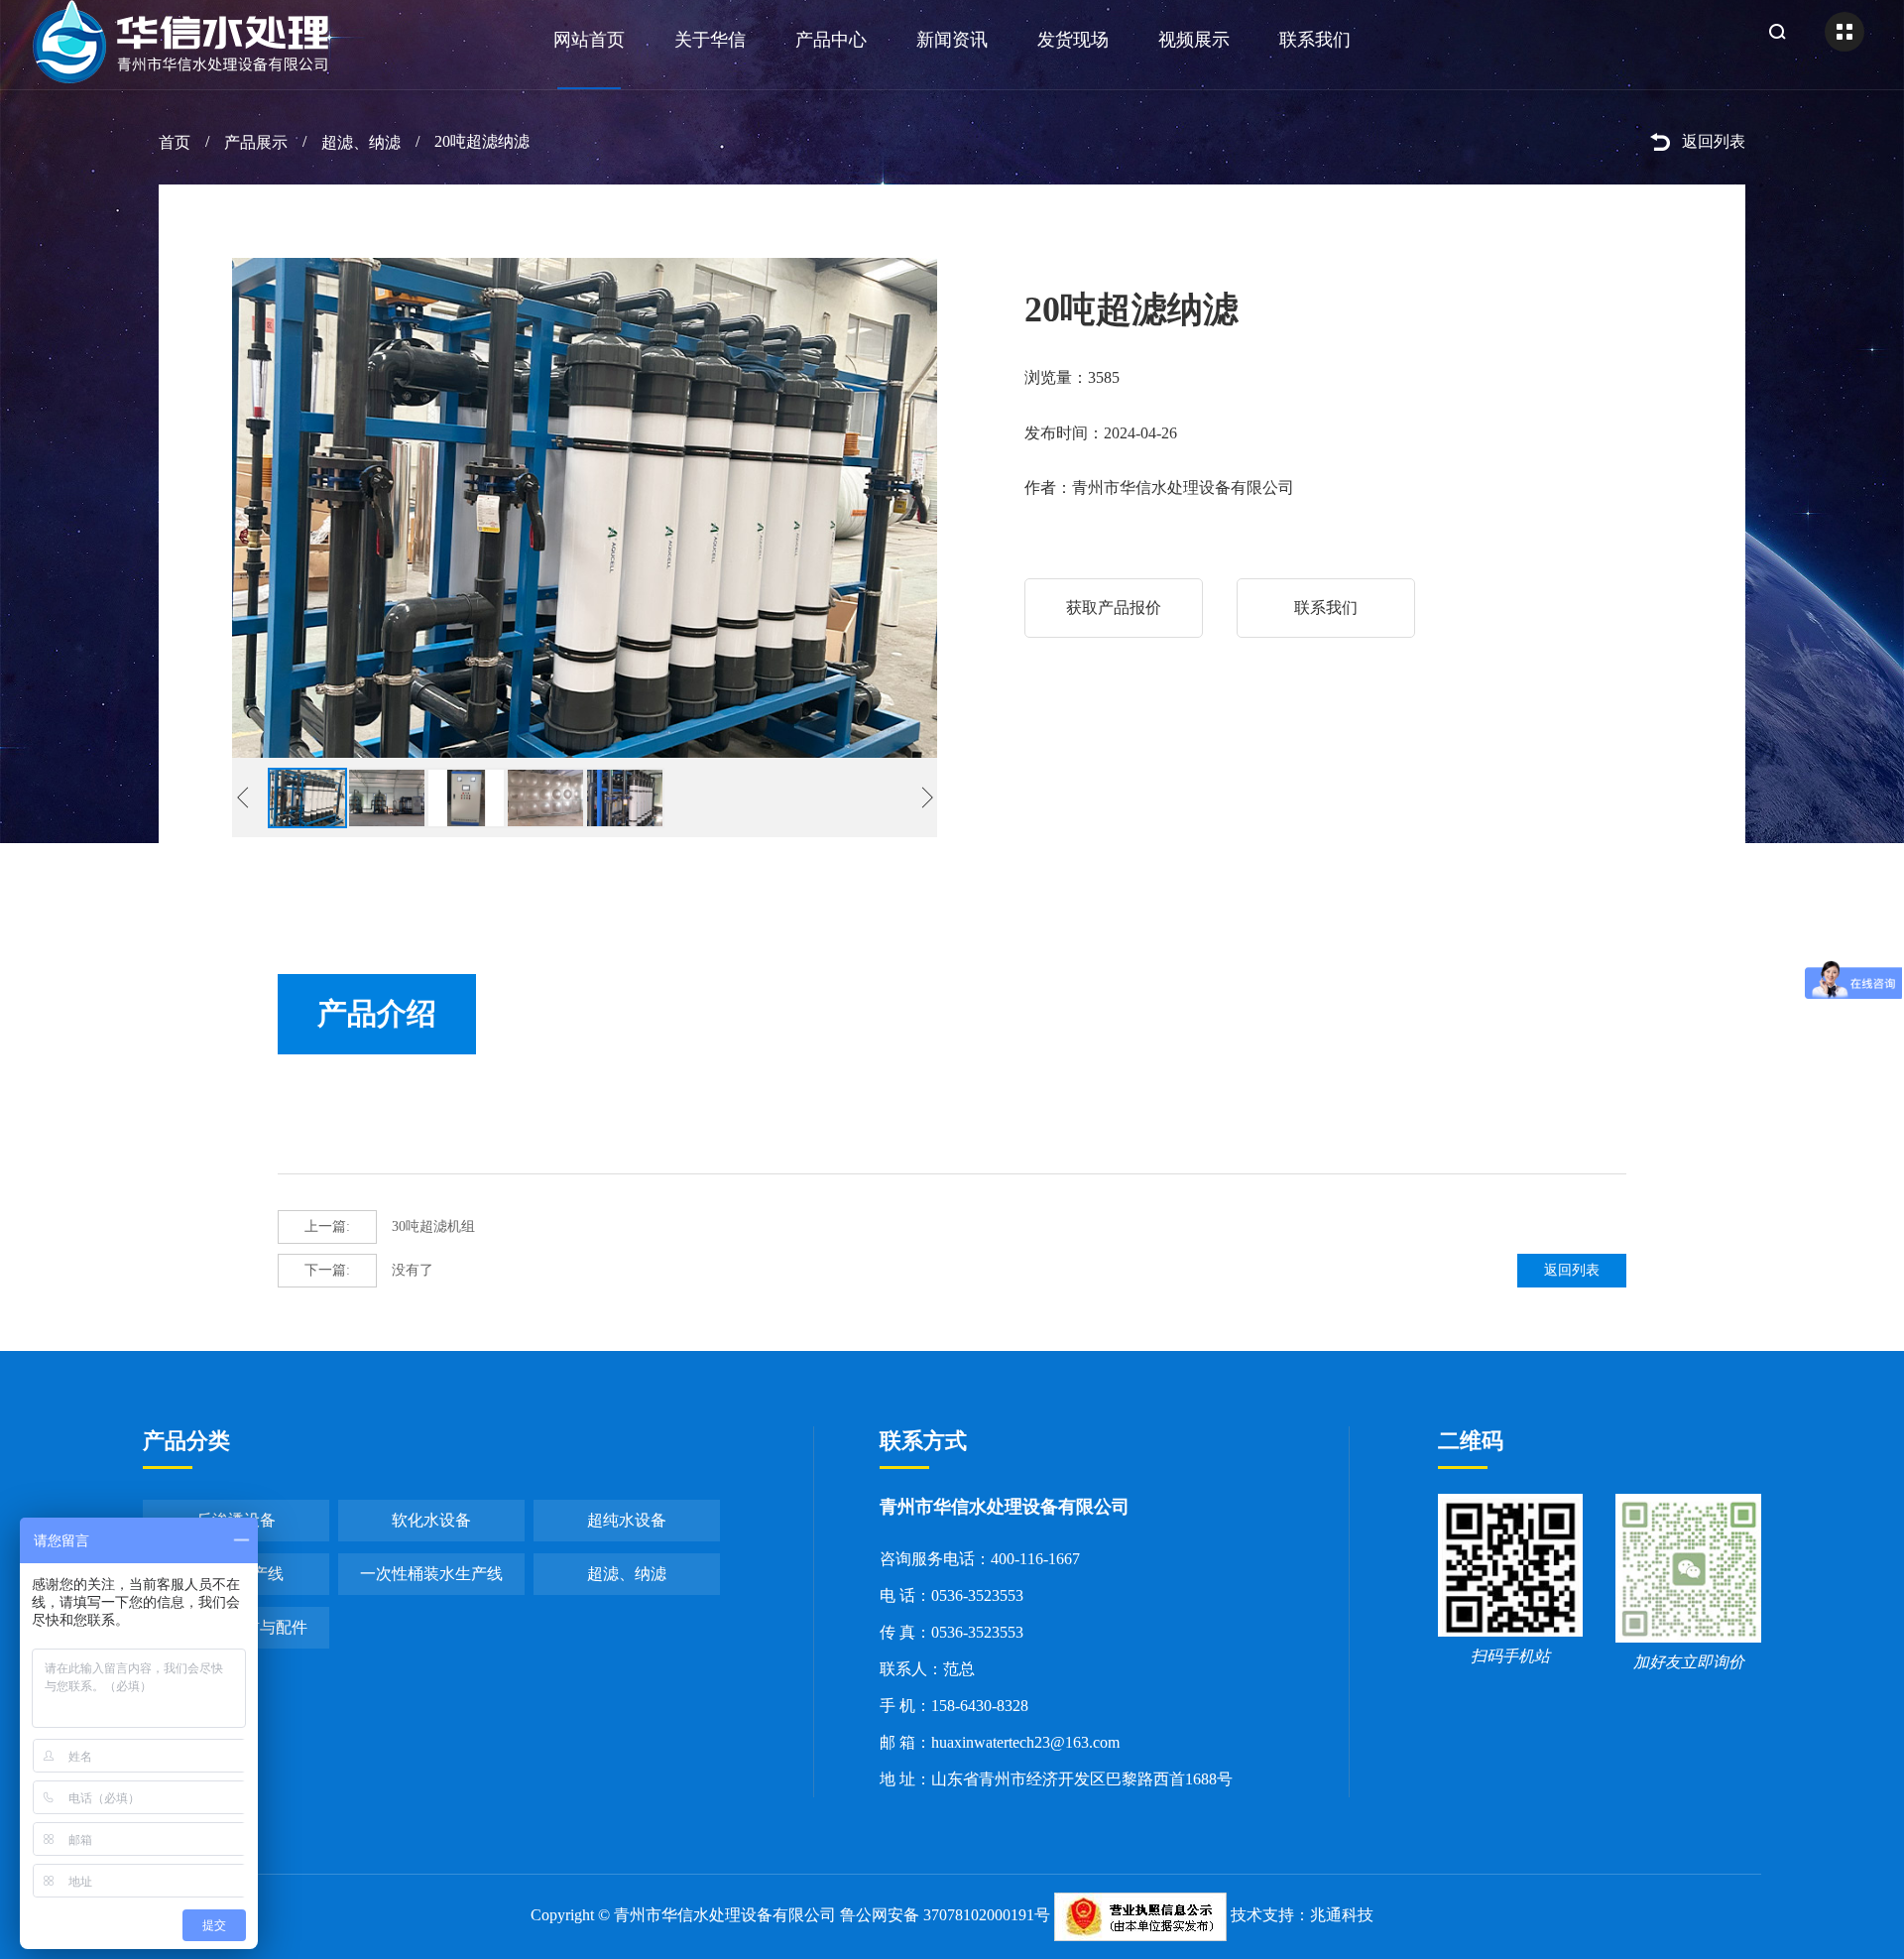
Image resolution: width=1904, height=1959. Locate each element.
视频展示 (1194, 40)
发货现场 (1073, 40)
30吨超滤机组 (390, 1226)
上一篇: (327, 1226)
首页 (175, 142)
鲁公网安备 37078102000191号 (945, 1915)
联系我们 (1315, 40)
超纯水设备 (627, 1520)
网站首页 (589, 40)
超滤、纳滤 (361, 142)
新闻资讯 (952, 40)
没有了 (369, 1270)
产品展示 (256, 142)
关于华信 (710, 40)
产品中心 (831, 40)
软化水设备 (431, 1520)
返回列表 (1714, 141)
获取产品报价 (1114, 608)
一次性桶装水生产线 (431, 1574)
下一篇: (327, 1270)
